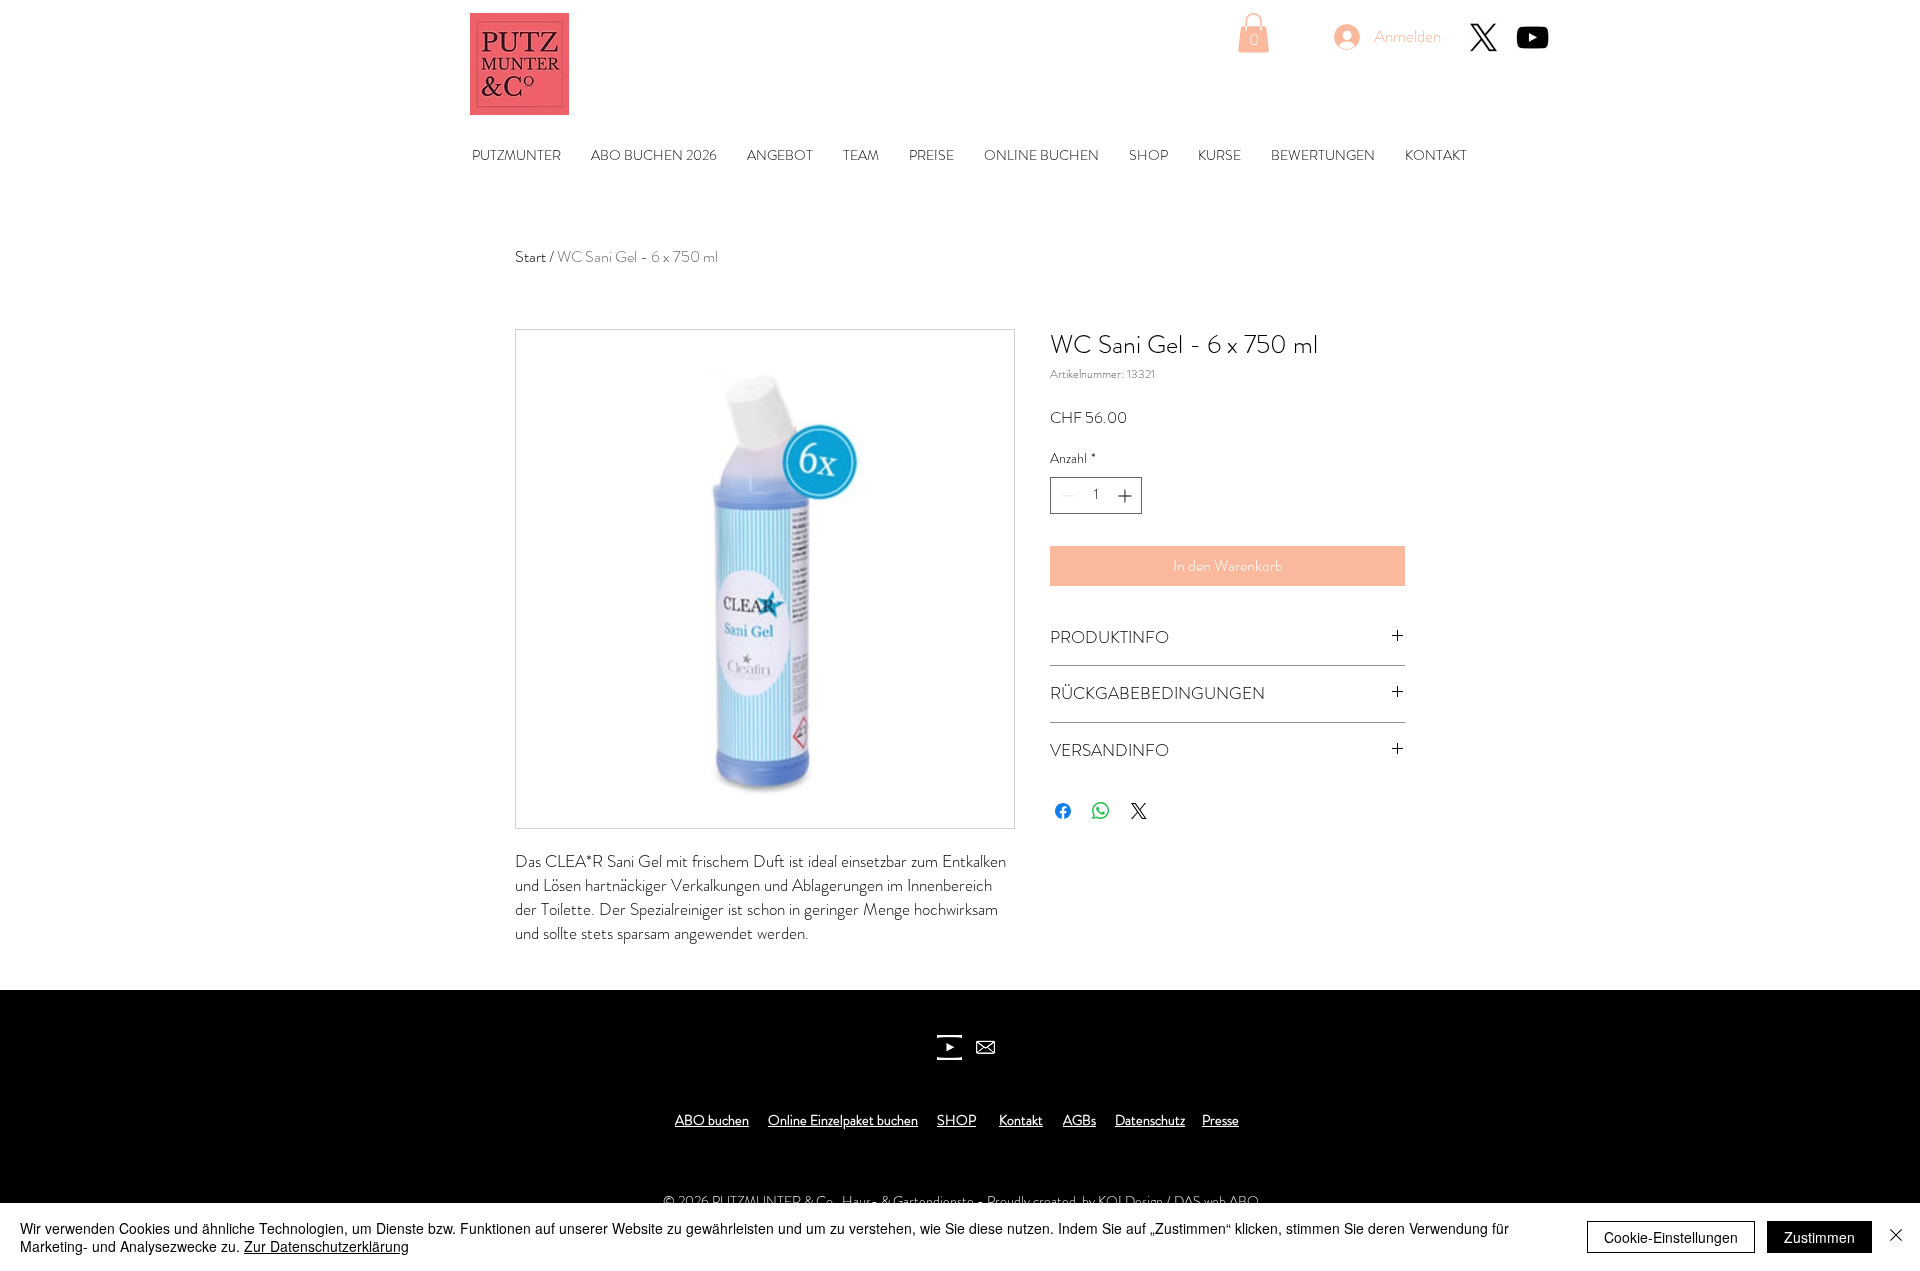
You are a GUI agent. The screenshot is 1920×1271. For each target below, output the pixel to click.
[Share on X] (1139, 811)
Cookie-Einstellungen (1671, 1237)
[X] (1483, 37)
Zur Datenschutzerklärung (326, 1246)
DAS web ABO (1216, 1201)
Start (530, 256)
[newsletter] (985, 1047)
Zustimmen (1819, 1237)
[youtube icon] (949, 1047)
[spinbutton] (1096, 495)
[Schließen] (1896, 1237)
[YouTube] (1532, 37)
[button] (1253, 32)
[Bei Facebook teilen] (1063, 811)
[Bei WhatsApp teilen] (1101, 811)
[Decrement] (1065, 495)
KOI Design (1130, 1201)
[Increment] (1126, 495)
